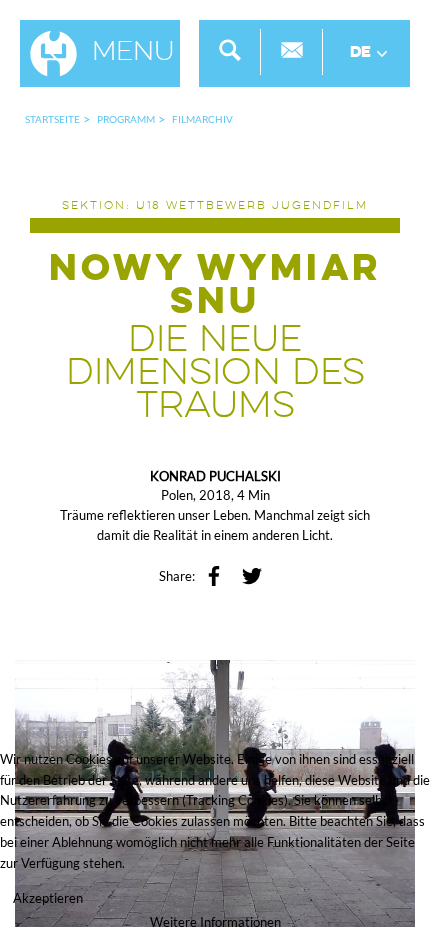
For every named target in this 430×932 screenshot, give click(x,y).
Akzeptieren (48, 898)
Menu (133, 53)
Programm (126, 119)
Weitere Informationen (215, 922)
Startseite (52, 119)
